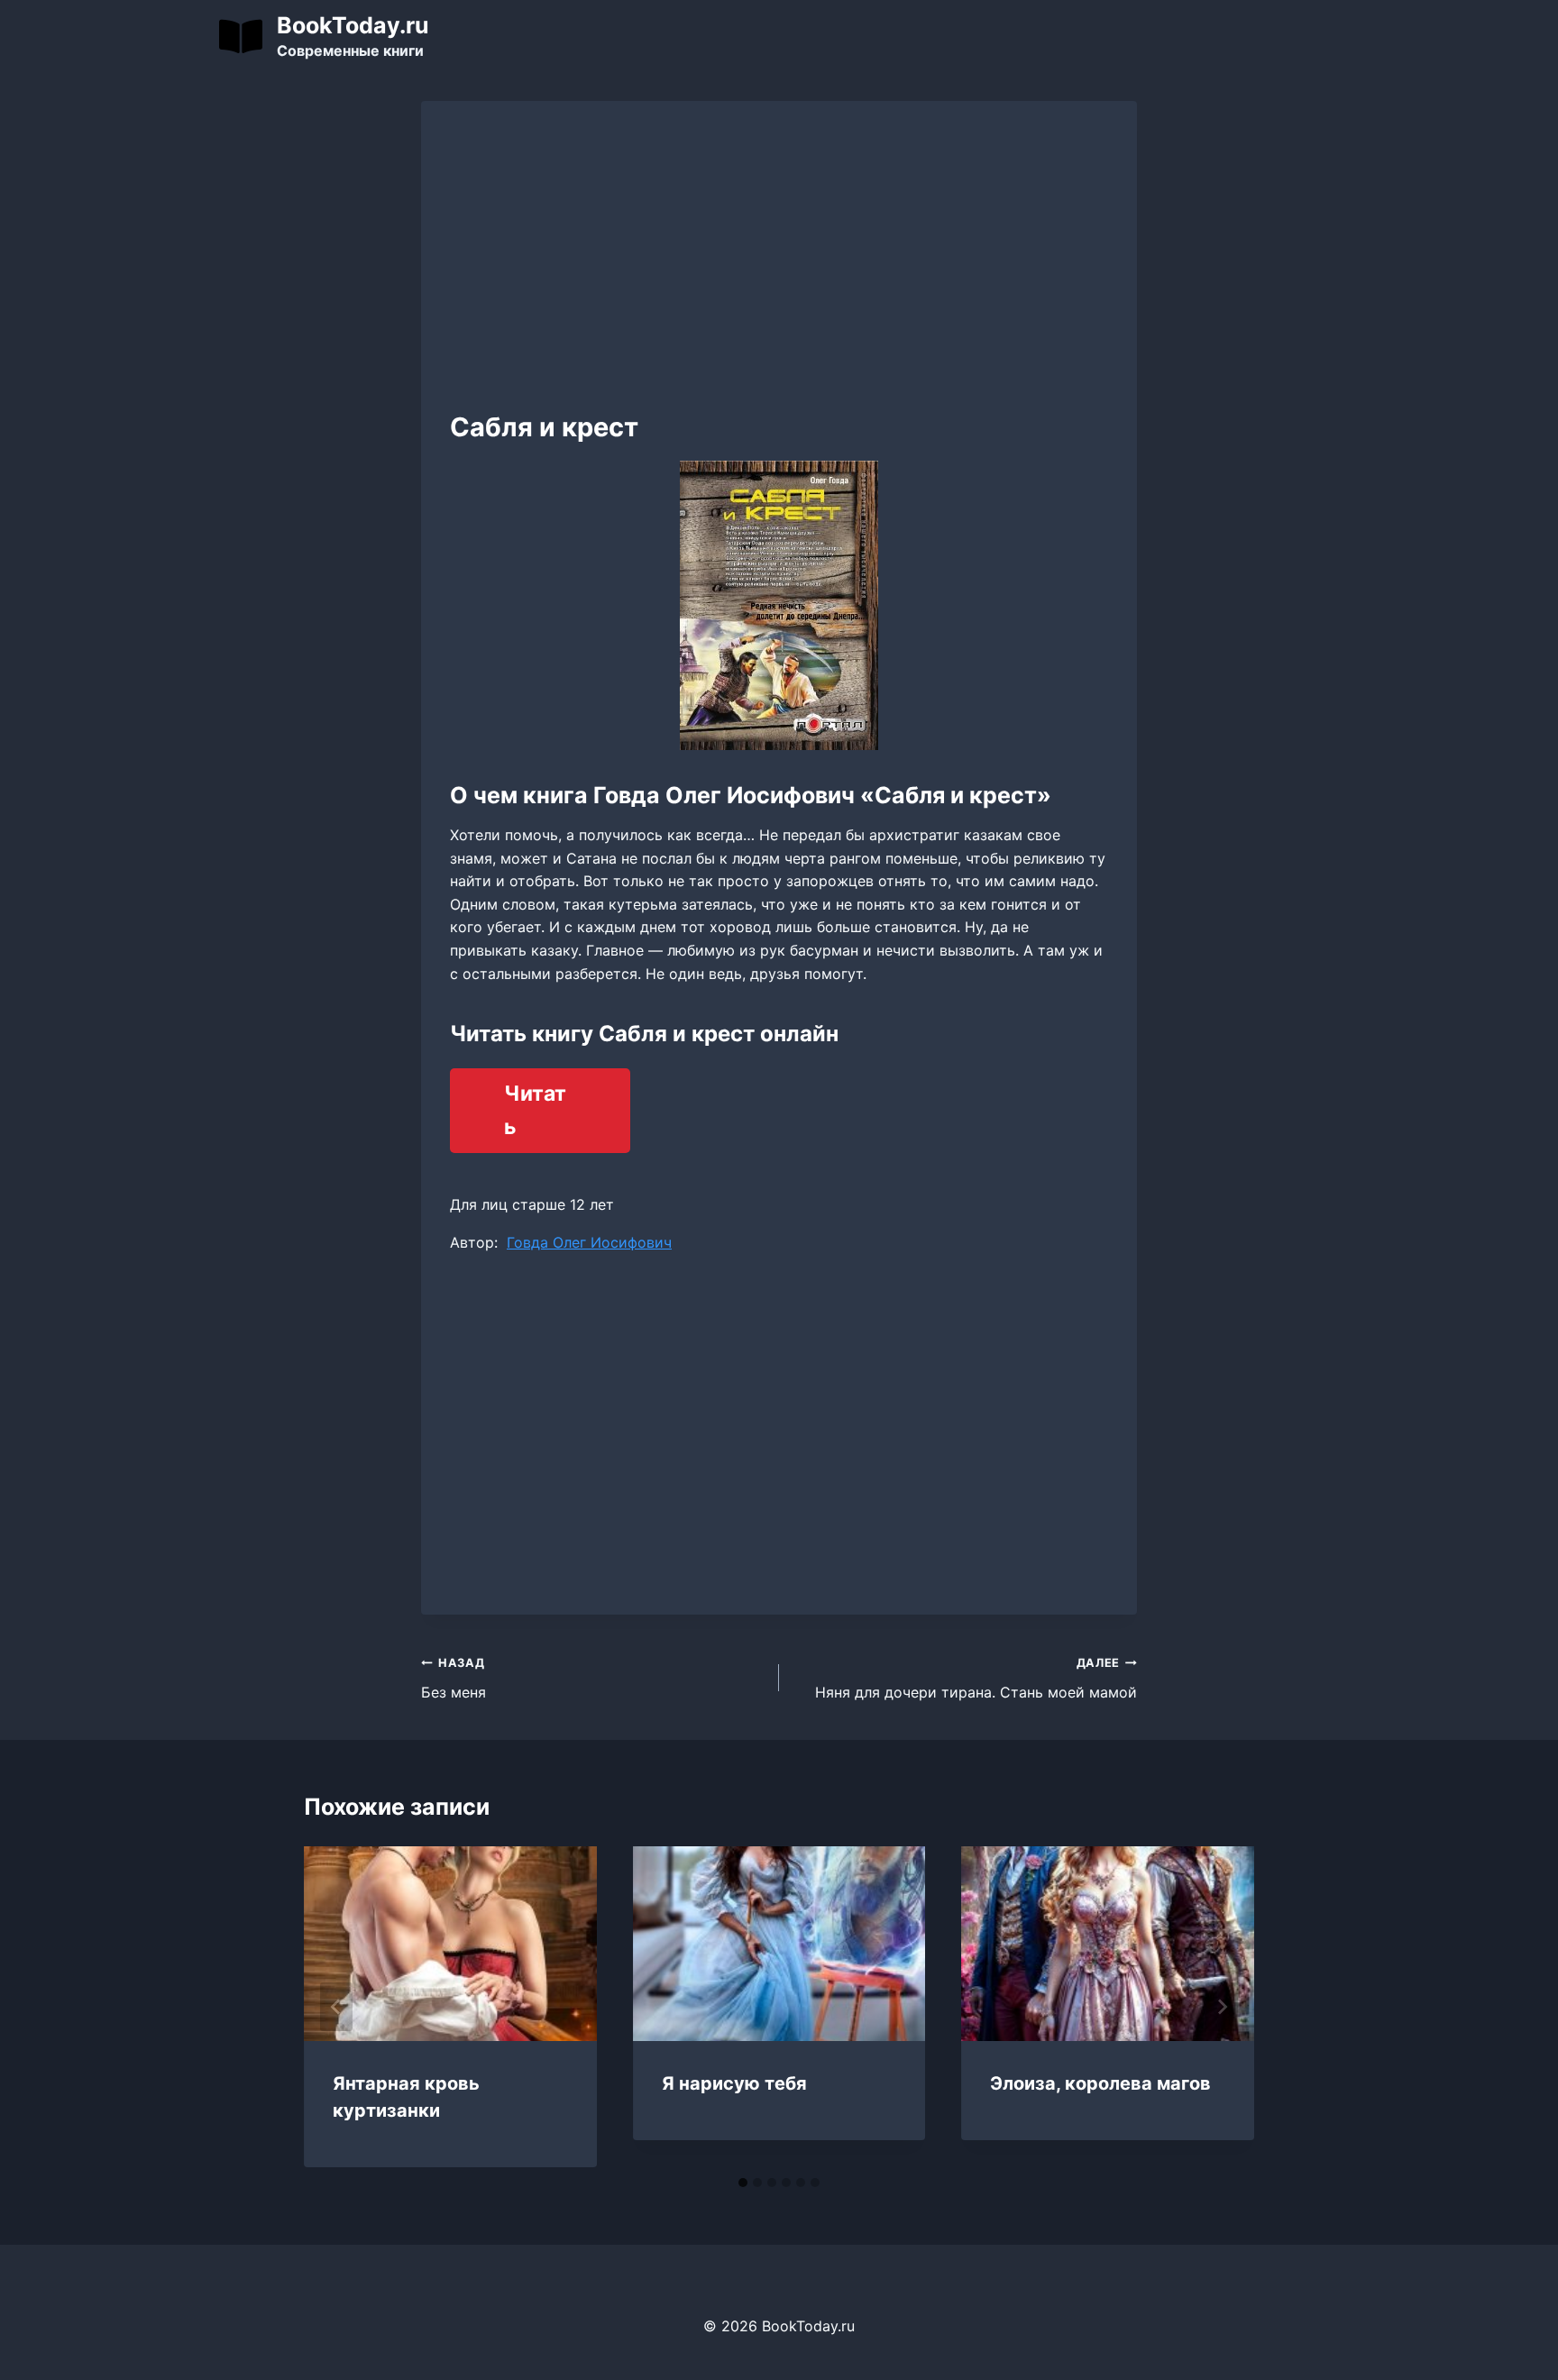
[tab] (743, 2183)
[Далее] (1222, 2007)
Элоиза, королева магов (1100, 2083)
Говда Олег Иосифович (589, 1242)
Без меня (454, 1679)
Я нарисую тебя (734, 2083)
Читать (535, 1110)
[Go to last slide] (336, 2007)
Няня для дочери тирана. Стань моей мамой (976, 1679)
